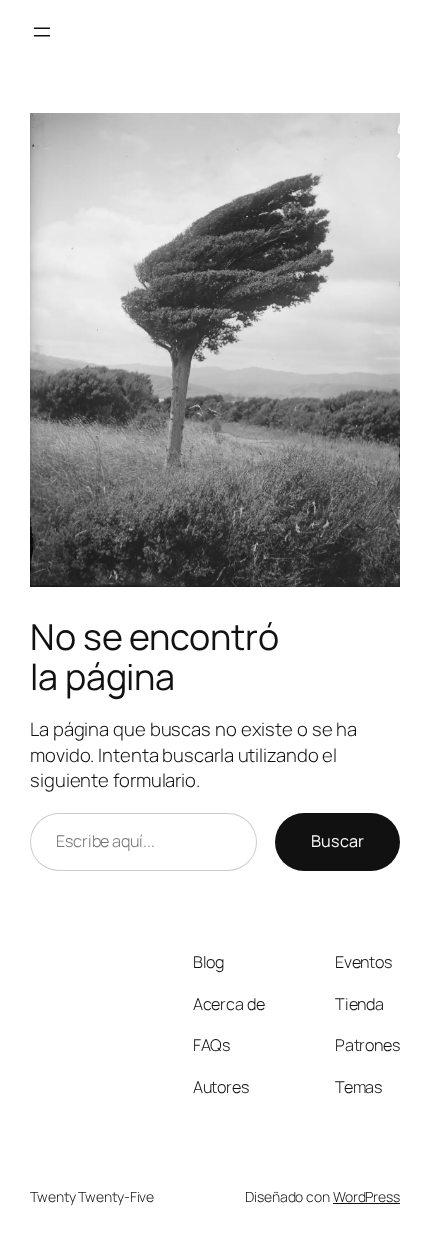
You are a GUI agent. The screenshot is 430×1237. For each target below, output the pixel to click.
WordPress (366, 1196)
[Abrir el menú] (42, 32)
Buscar (337, 841)
